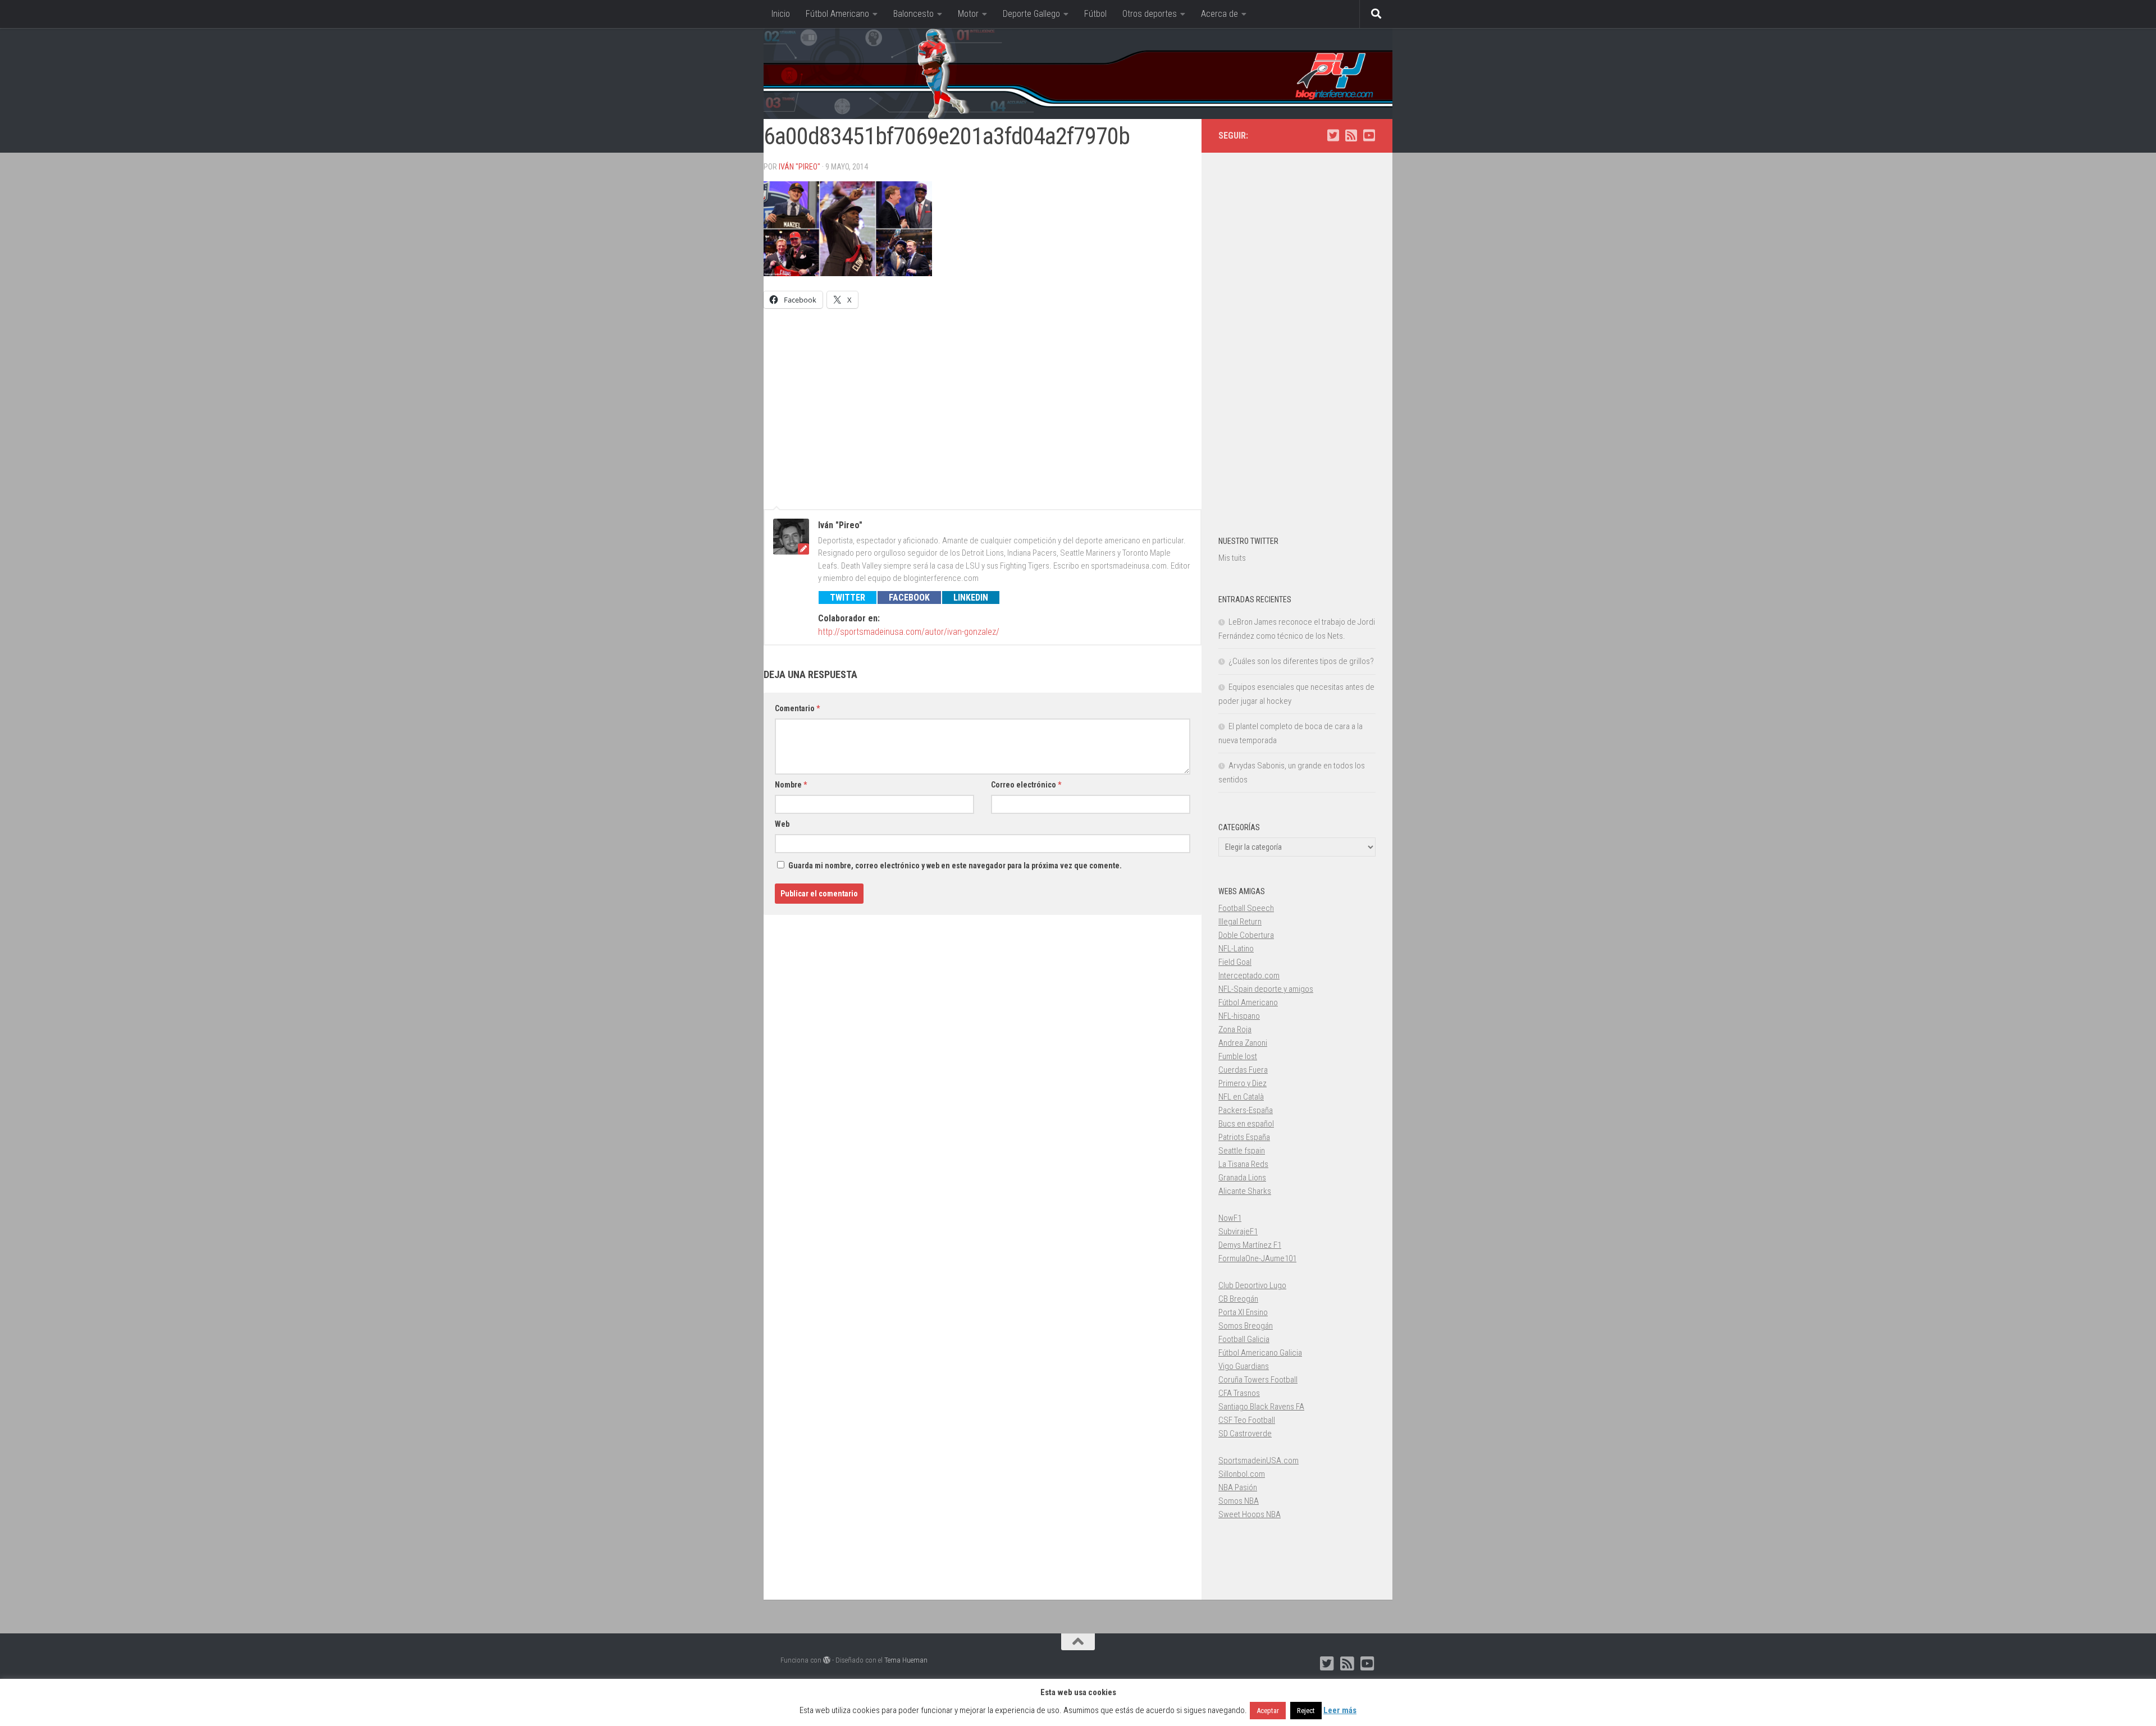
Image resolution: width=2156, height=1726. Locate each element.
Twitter (848, 598)
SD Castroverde (1245, 1434)
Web (782, 824)
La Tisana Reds (1243, 1164)
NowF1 (1230, 1218)
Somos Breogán (1246, 1326)
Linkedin (971, 598)
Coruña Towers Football (1258, 1380)
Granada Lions (1242, 1178)
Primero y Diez (1243, 1083)
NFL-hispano (1239, 1016)
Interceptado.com (1249, 976)
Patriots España (1244, 1137)
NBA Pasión (1238, 1487)
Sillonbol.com (1242, 1474)
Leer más (1340, 1710)
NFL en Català (1241, 1097)
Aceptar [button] (1268, 1711)
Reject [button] (1306, 1711)
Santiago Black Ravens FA (1261, 1407)
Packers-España (1246, 1110)
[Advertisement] (983, 404)
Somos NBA (1239, 1501)
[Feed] (1351, 135)
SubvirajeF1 (1238, 1231)
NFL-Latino (1236, 949)
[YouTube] (1369, 135)
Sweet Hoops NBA (1250, 1514)
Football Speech (1246, 908)
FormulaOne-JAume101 (1257, 1258)
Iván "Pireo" (800, 167)
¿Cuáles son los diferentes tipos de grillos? (1301, 661)
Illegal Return (1240, 922)
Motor (968, 14)
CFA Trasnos (1239, 1393)
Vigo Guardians (1244, 1366)
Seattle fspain (1242, 1151)
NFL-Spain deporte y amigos (1266, 989)
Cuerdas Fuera (1243, 1070)
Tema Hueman (906, 1660)
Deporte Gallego (1031, 14)
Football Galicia (1244, 1339)
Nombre (791, 785)
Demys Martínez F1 (1250, 1245)
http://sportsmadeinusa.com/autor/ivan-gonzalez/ (909, 632)
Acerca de (1219, 14)
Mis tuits (1232, 558)
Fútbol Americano (837, 14)
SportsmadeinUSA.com (1259, 1461)
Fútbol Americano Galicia (1260, 1353)
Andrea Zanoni (1243, 1043)
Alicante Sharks (1245, 1191)
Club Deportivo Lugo (1252, 1285)
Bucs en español (1246, 1124)
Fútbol (1095, 14)
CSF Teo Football (1247, 1420)
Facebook (909, 598)
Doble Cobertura (1246, 935)
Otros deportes (1150, 14)
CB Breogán (1238, 1299)
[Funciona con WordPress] (827, 1660)
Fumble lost (1238, 1056)
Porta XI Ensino (1243, 1312)
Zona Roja (1235, 1029)
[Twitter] (1333, 135)
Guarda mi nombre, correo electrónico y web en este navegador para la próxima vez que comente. (955, 866)
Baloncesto (913, 14)
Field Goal (1235, 962)
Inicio (781, 14)
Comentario (797, 708)
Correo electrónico (1026, 785)
